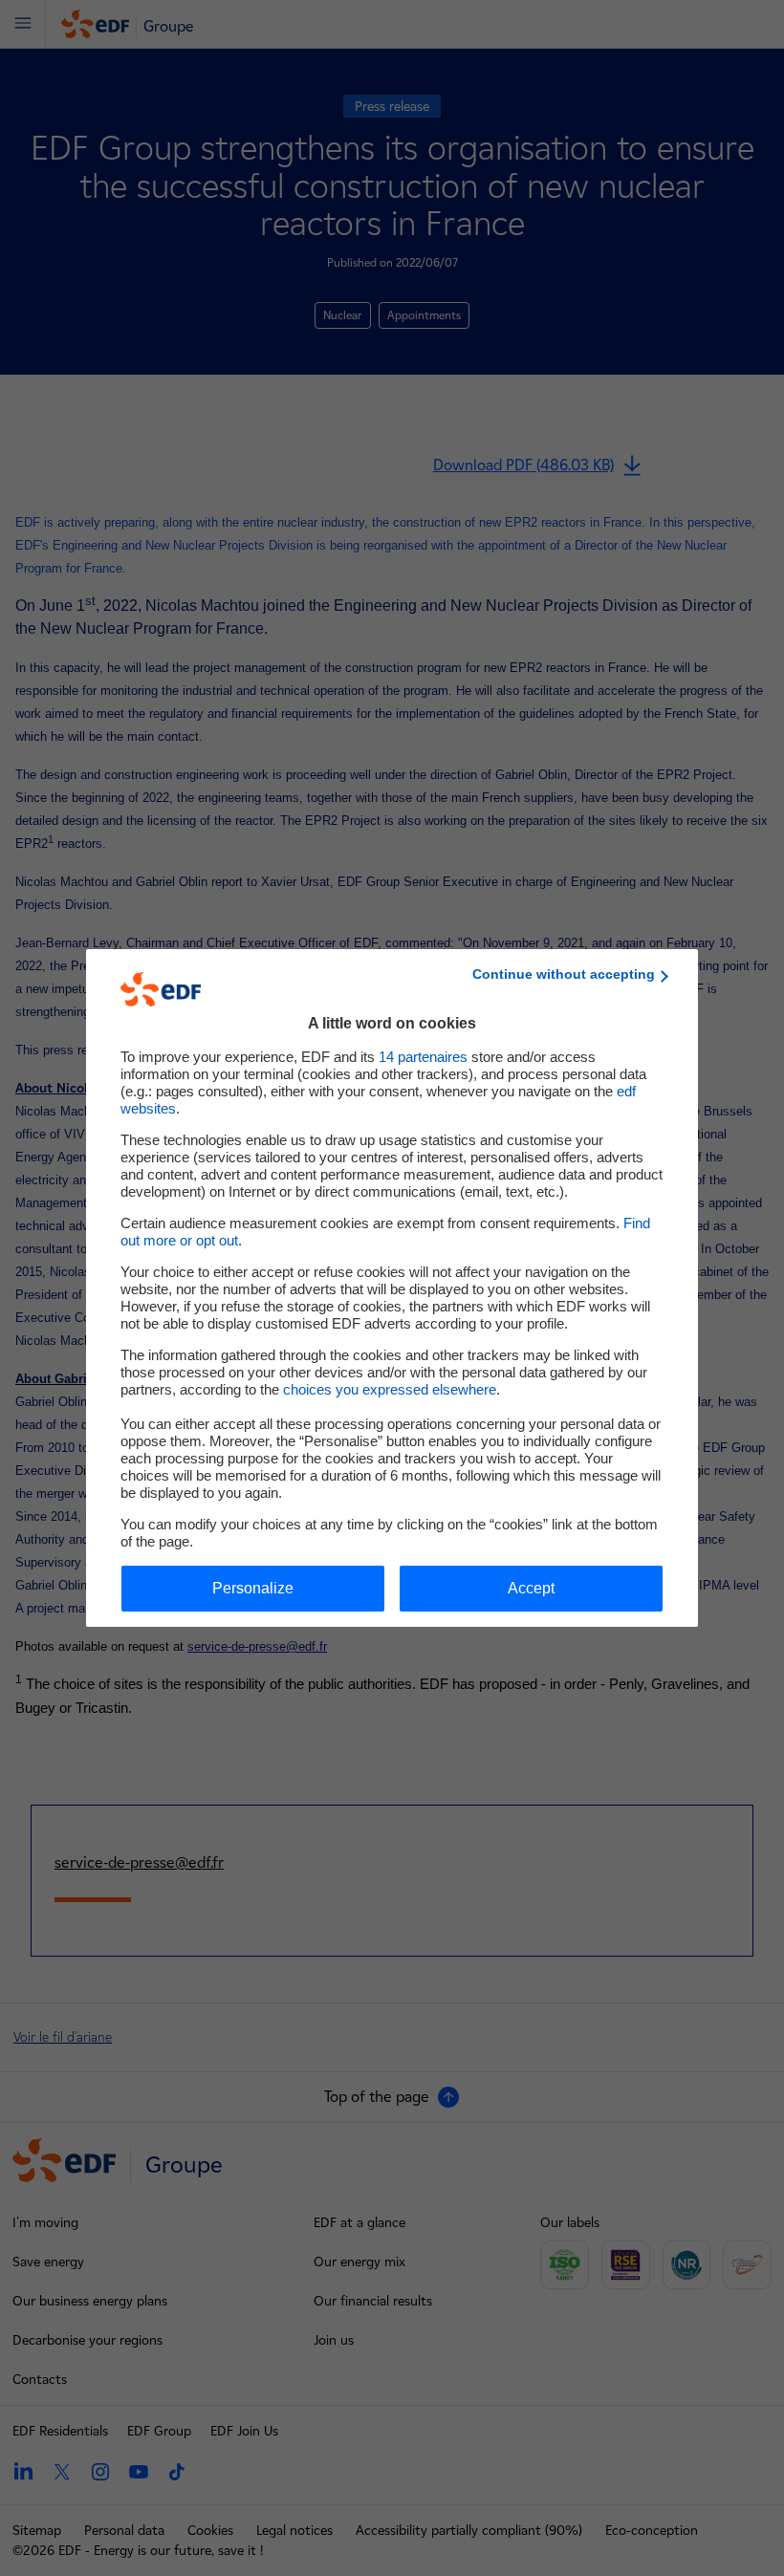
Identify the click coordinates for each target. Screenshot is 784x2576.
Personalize (253, 1588)
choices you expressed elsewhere (390, 1389)
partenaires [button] (423, 1057)
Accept (531, 1588)
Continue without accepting (564, 974)
